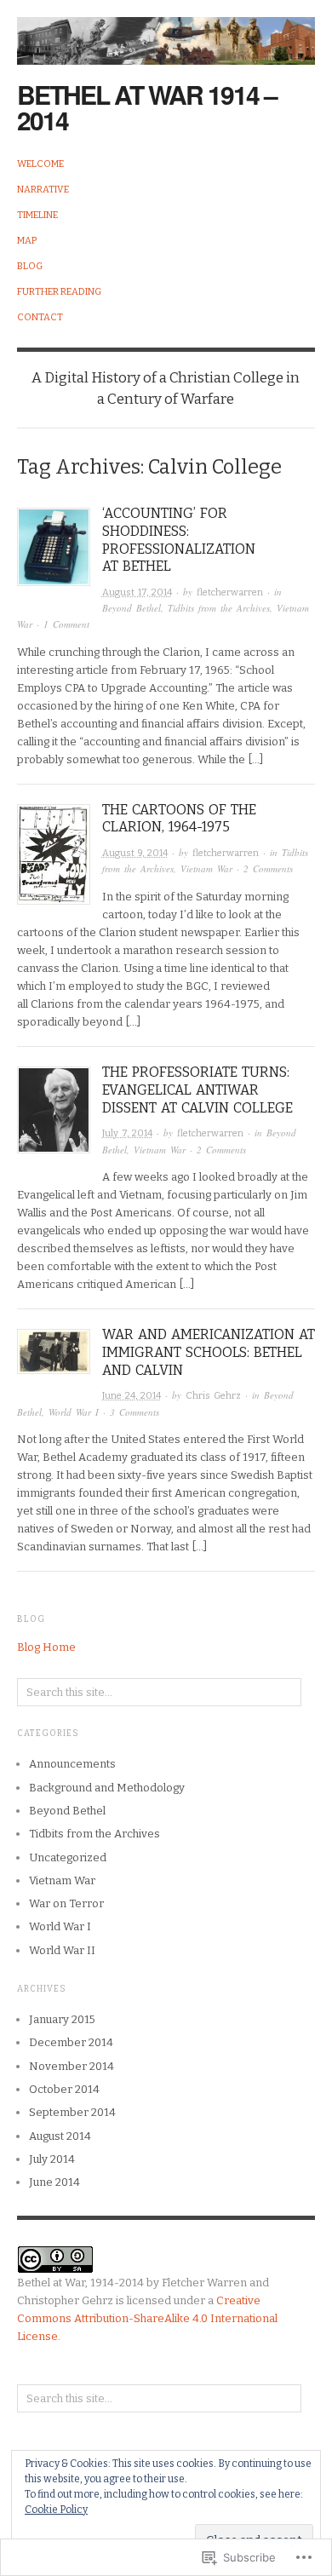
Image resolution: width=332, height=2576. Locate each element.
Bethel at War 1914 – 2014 (147, 107)
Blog (30, 266)
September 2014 (72, 2112)
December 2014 (71, 2042)
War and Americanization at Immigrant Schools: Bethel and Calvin (209, 1352)
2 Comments (268, 868)
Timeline (37, 215)
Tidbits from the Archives (219, 608)
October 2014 (64, 2089)
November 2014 (72, 2066)
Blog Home (46, 1647)
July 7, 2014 (127, 1133)
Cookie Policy (56, 2510)
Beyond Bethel (132, 608)
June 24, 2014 (132, 1396)
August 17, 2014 (137, 592)
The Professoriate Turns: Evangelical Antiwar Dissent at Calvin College (197, 1090)
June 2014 (54, 2182)
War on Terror (66, 1903)
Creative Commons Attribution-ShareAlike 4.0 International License (147, 2318)
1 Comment (66, 624)
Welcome (40, 164)
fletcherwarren (230, 592)
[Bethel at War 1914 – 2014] (166, 31)
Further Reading (59, 292)
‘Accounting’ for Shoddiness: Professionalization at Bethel (179, 540)
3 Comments (135, 1412)
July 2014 (52, 2159)
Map (27, 241)
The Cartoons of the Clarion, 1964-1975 (179, 819)
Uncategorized (68, 1857)
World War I (74, 1412)
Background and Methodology (107, 1788)
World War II (62, 1950)
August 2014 (60, 2136)
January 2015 (62, 2019)
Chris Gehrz (213, 1396)
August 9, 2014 (135, 853)
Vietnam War (206, 868)
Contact (40, 317)
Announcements (72, 1764)
